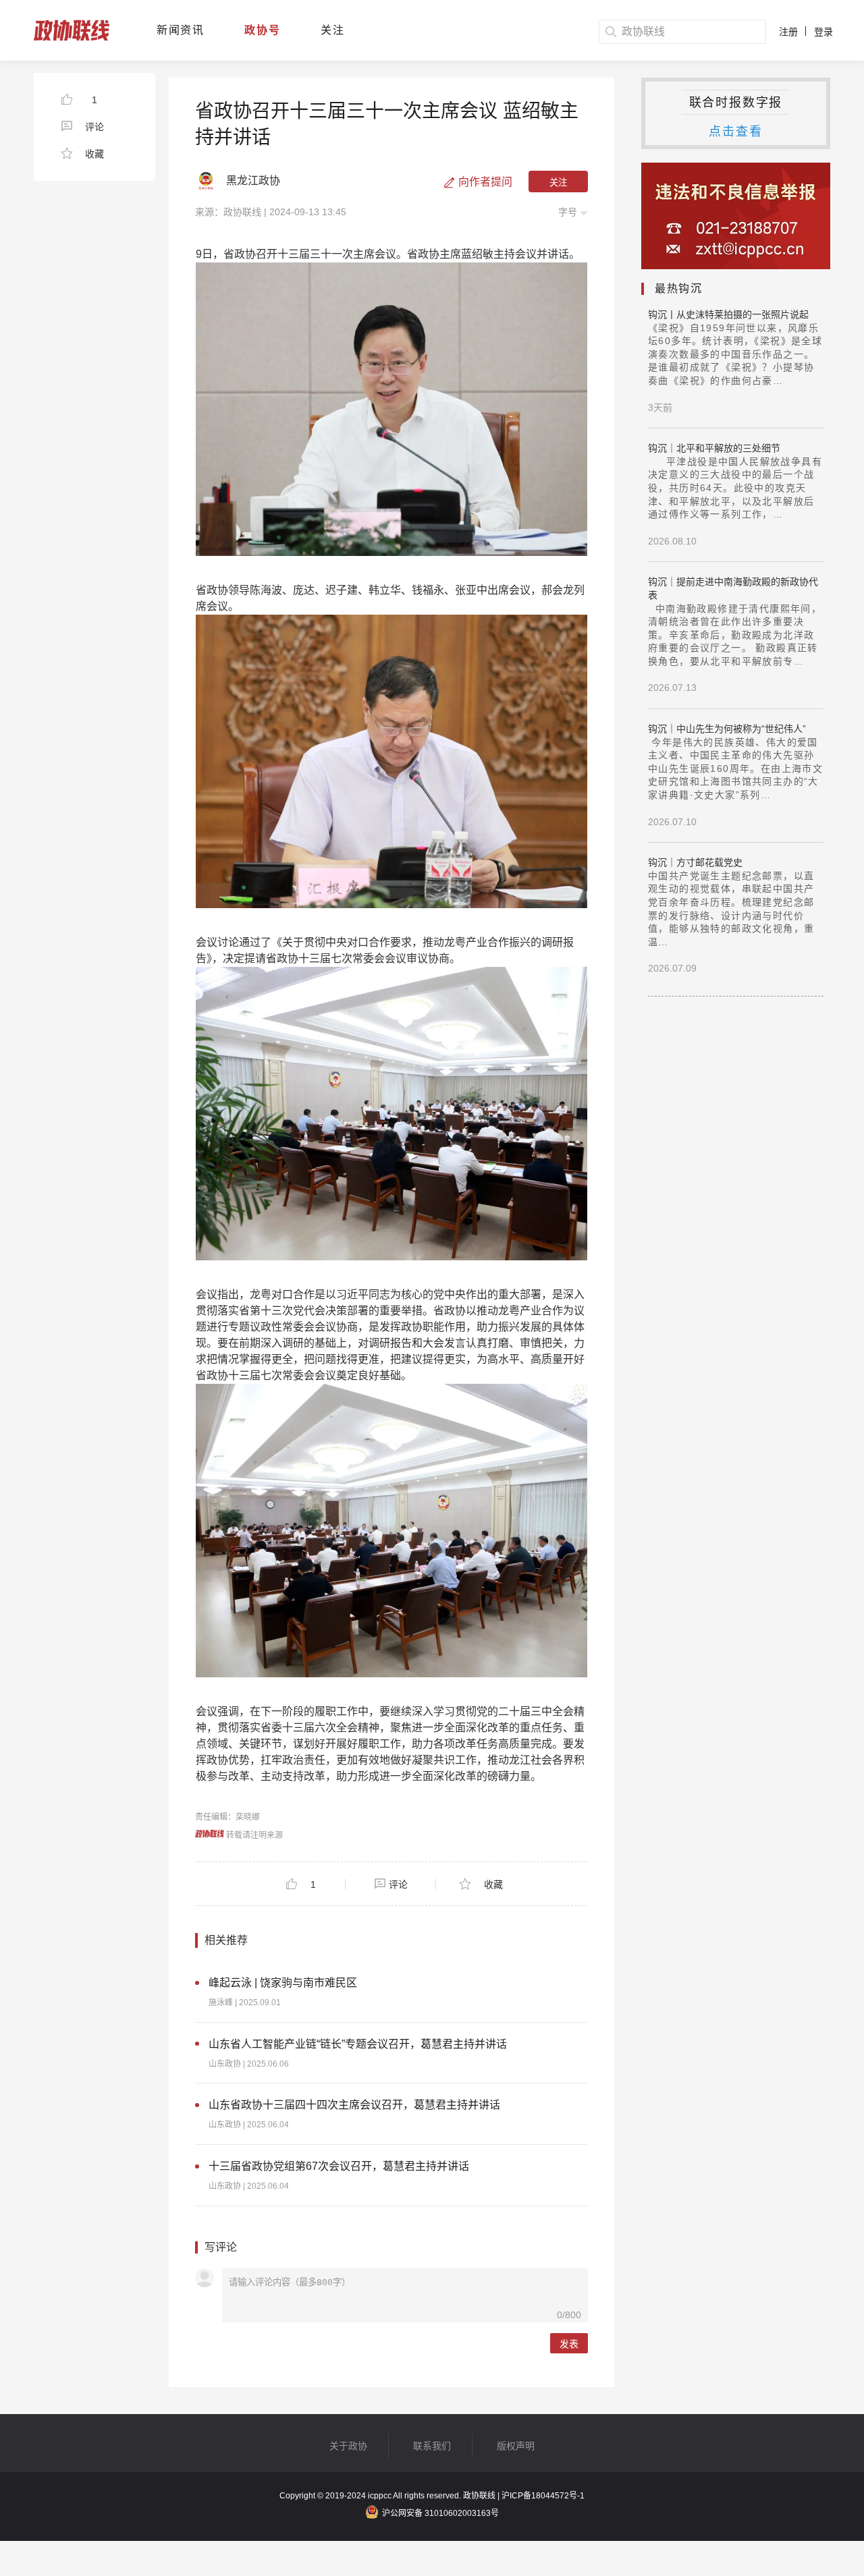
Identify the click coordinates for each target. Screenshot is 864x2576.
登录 (823, 32)
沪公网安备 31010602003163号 (440, 2513)
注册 (788, 32)
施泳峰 (221, 2003)
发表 (569, 2344)
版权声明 (516, 2446)
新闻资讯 (180, 30)
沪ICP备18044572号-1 (543, 2496)
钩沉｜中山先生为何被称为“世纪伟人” (727, 729)
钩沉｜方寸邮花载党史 (695, 862)
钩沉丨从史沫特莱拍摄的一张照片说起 (728, 314)
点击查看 (735, 132)
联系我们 (432, 2446)
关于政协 (348, 2446)
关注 (332, 30)
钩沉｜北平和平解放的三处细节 (714, 448)
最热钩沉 (678, 288)
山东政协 (225, 2064)
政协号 (262, 30)
